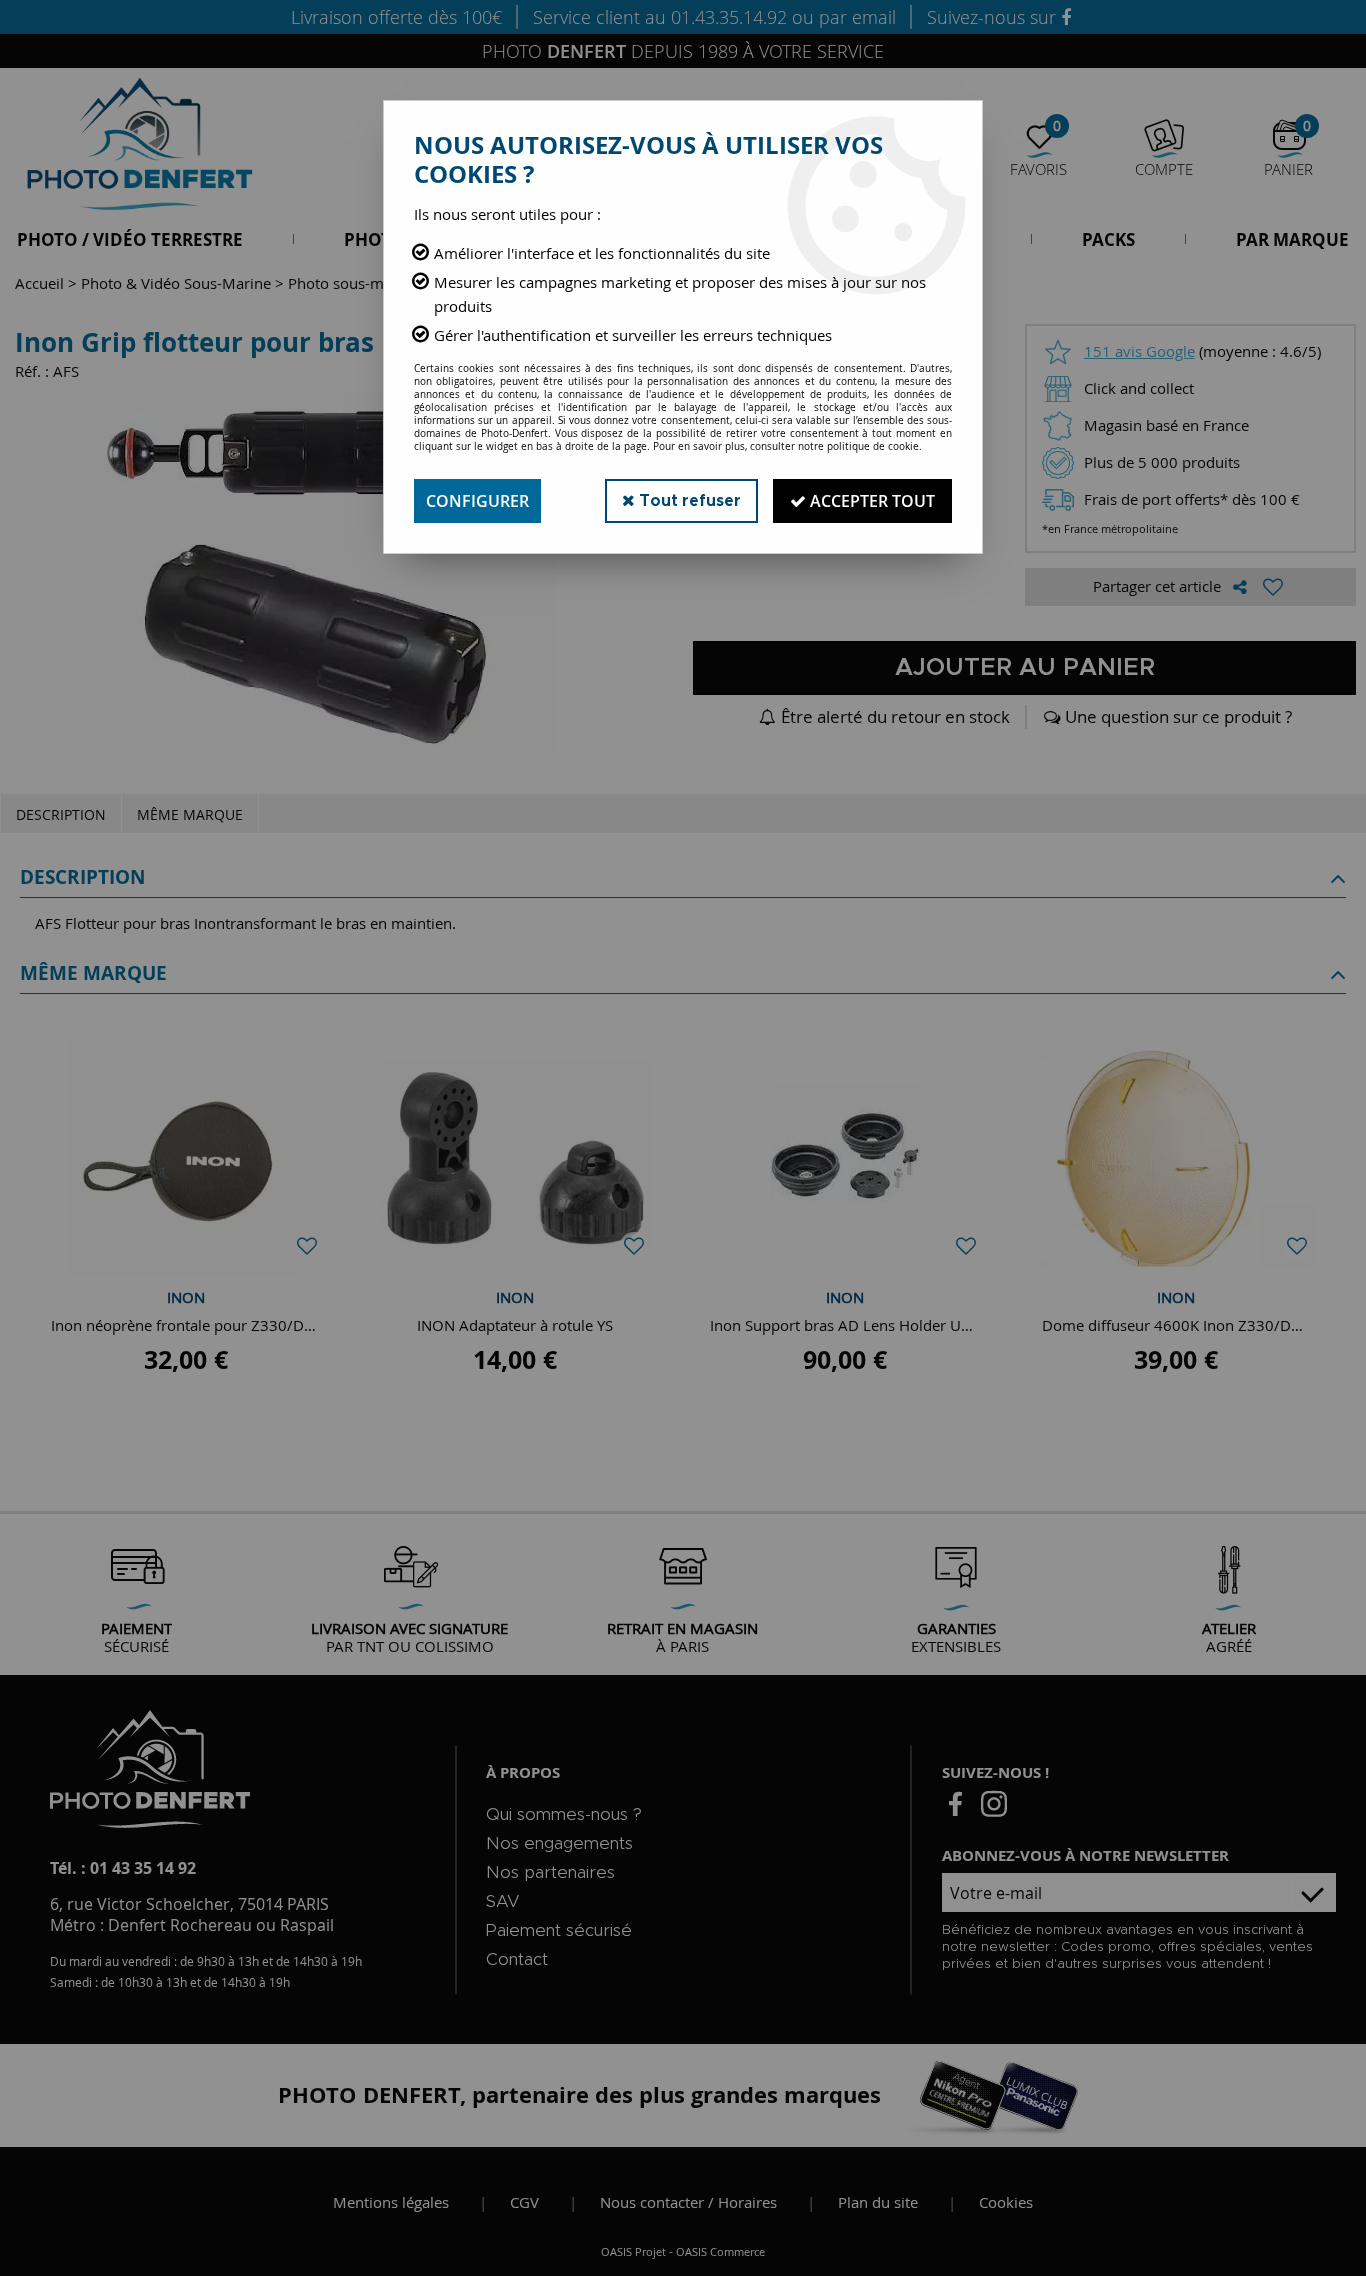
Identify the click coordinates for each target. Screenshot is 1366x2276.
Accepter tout (870, 501)
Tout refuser (688, 501)
